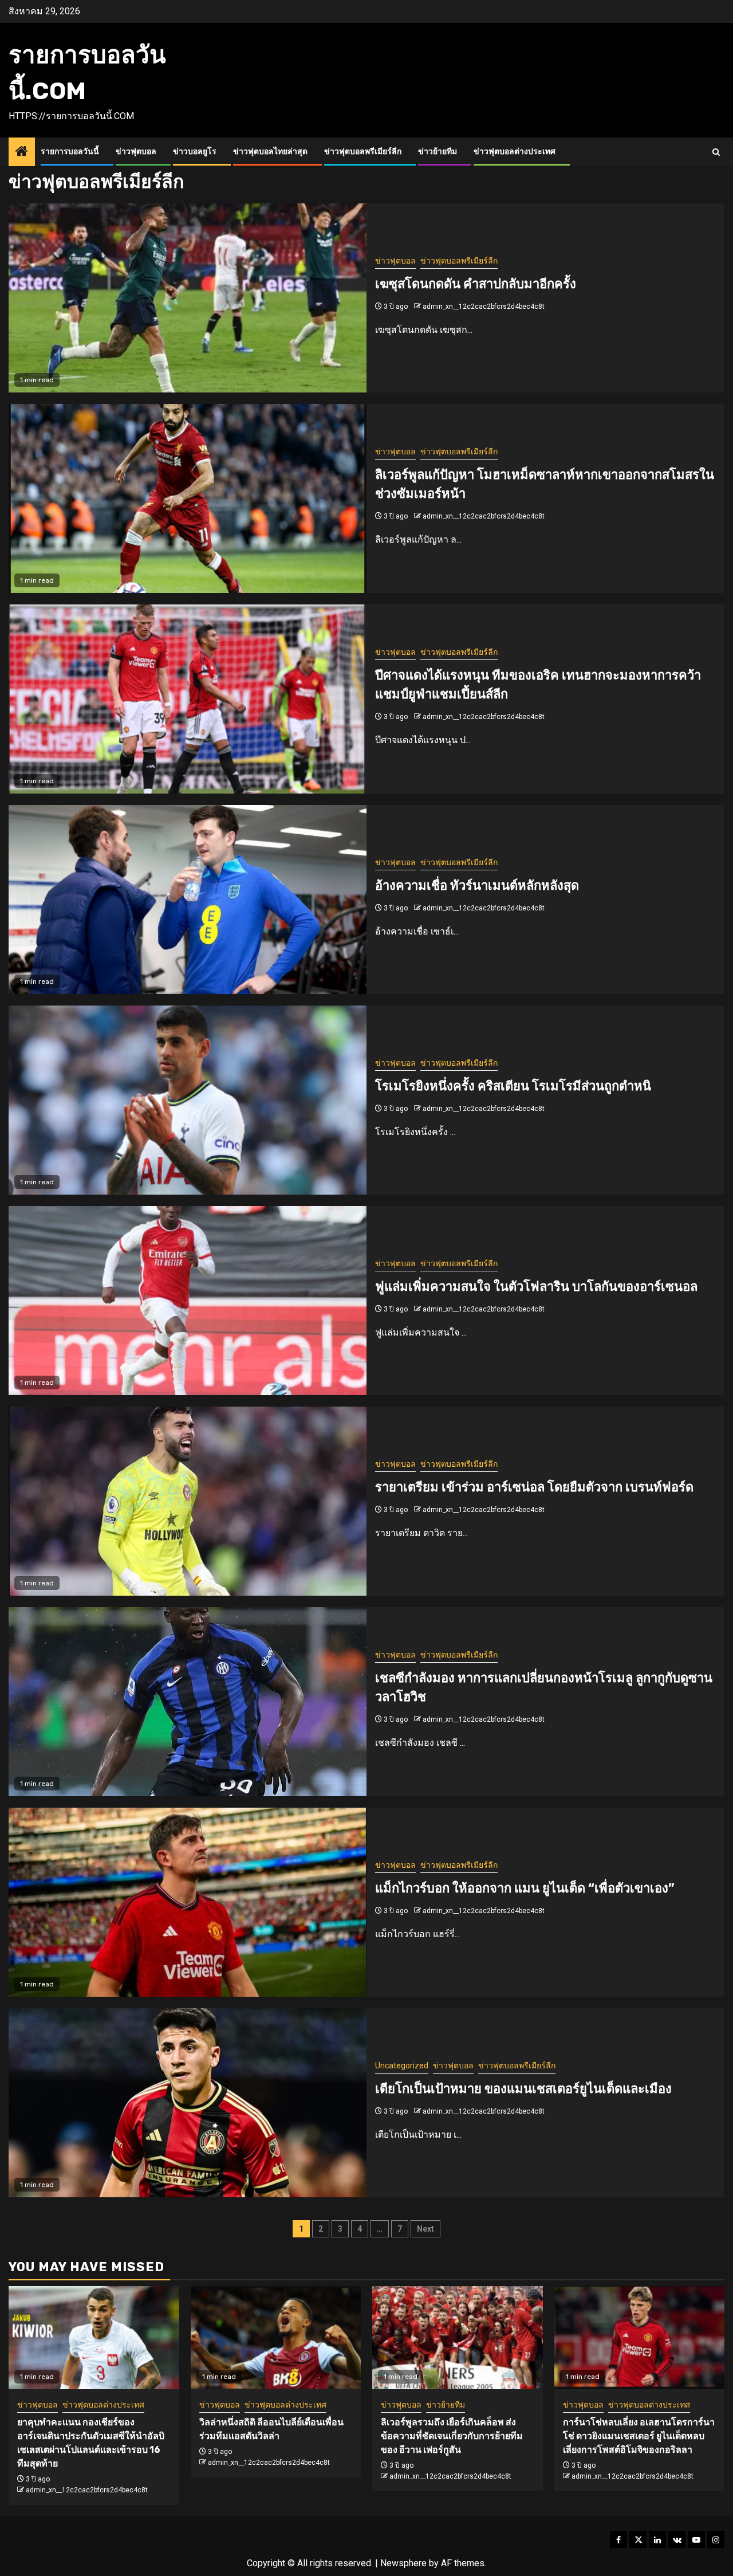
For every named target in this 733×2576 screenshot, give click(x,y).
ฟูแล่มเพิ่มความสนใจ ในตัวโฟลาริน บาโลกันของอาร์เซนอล (536, 1287)
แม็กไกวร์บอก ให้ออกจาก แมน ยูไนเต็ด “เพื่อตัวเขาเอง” (525, 1888)
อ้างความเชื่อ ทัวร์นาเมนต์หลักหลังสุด (477, 886)
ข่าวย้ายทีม (438, 152)
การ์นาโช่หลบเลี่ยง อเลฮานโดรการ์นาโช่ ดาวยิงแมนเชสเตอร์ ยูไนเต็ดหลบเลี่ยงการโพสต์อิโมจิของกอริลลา (639, 2436)
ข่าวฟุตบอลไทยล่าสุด (270, 152)
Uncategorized (402, 2065)
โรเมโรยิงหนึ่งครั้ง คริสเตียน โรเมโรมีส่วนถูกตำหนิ (513, 1086)
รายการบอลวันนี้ (70, 152)
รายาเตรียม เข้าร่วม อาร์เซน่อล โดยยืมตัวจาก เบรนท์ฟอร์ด (534, 1487)
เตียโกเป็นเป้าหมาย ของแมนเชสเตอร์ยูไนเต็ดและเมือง (523, 2089)
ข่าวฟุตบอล (136, 152)
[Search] (716, 152)
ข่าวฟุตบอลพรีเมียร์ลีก (363, 152)
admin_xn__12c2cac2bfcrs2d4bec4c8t (484, 307)
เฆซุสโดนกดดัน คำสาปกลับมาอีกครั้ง (476, 284)
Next (425, 2229)
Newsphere (403, 2563)
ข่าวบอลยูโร (195, 152)
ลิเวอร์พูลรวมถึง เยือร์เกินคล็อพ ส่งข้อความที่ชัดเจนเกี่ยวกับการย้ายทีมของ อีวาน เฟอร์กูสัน (452, 2436)
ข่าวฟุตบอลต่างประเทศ (515, 152)
